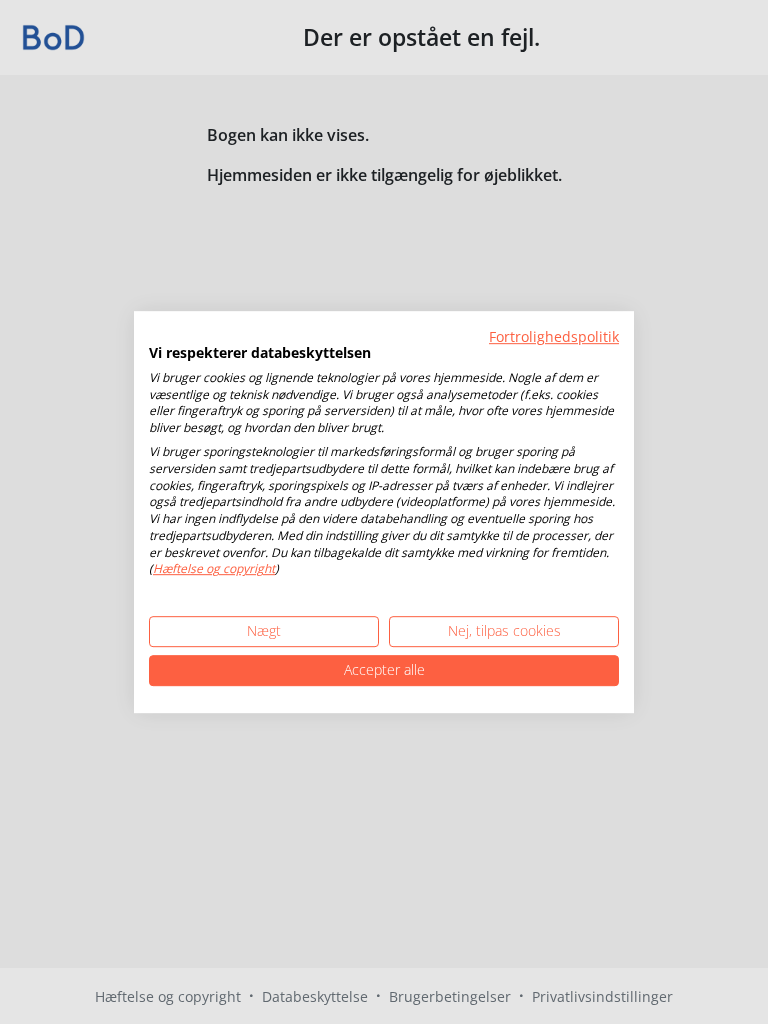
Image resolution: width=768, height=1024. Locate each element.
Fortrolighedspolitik (554, 336)
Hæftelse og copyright (214, 569)
